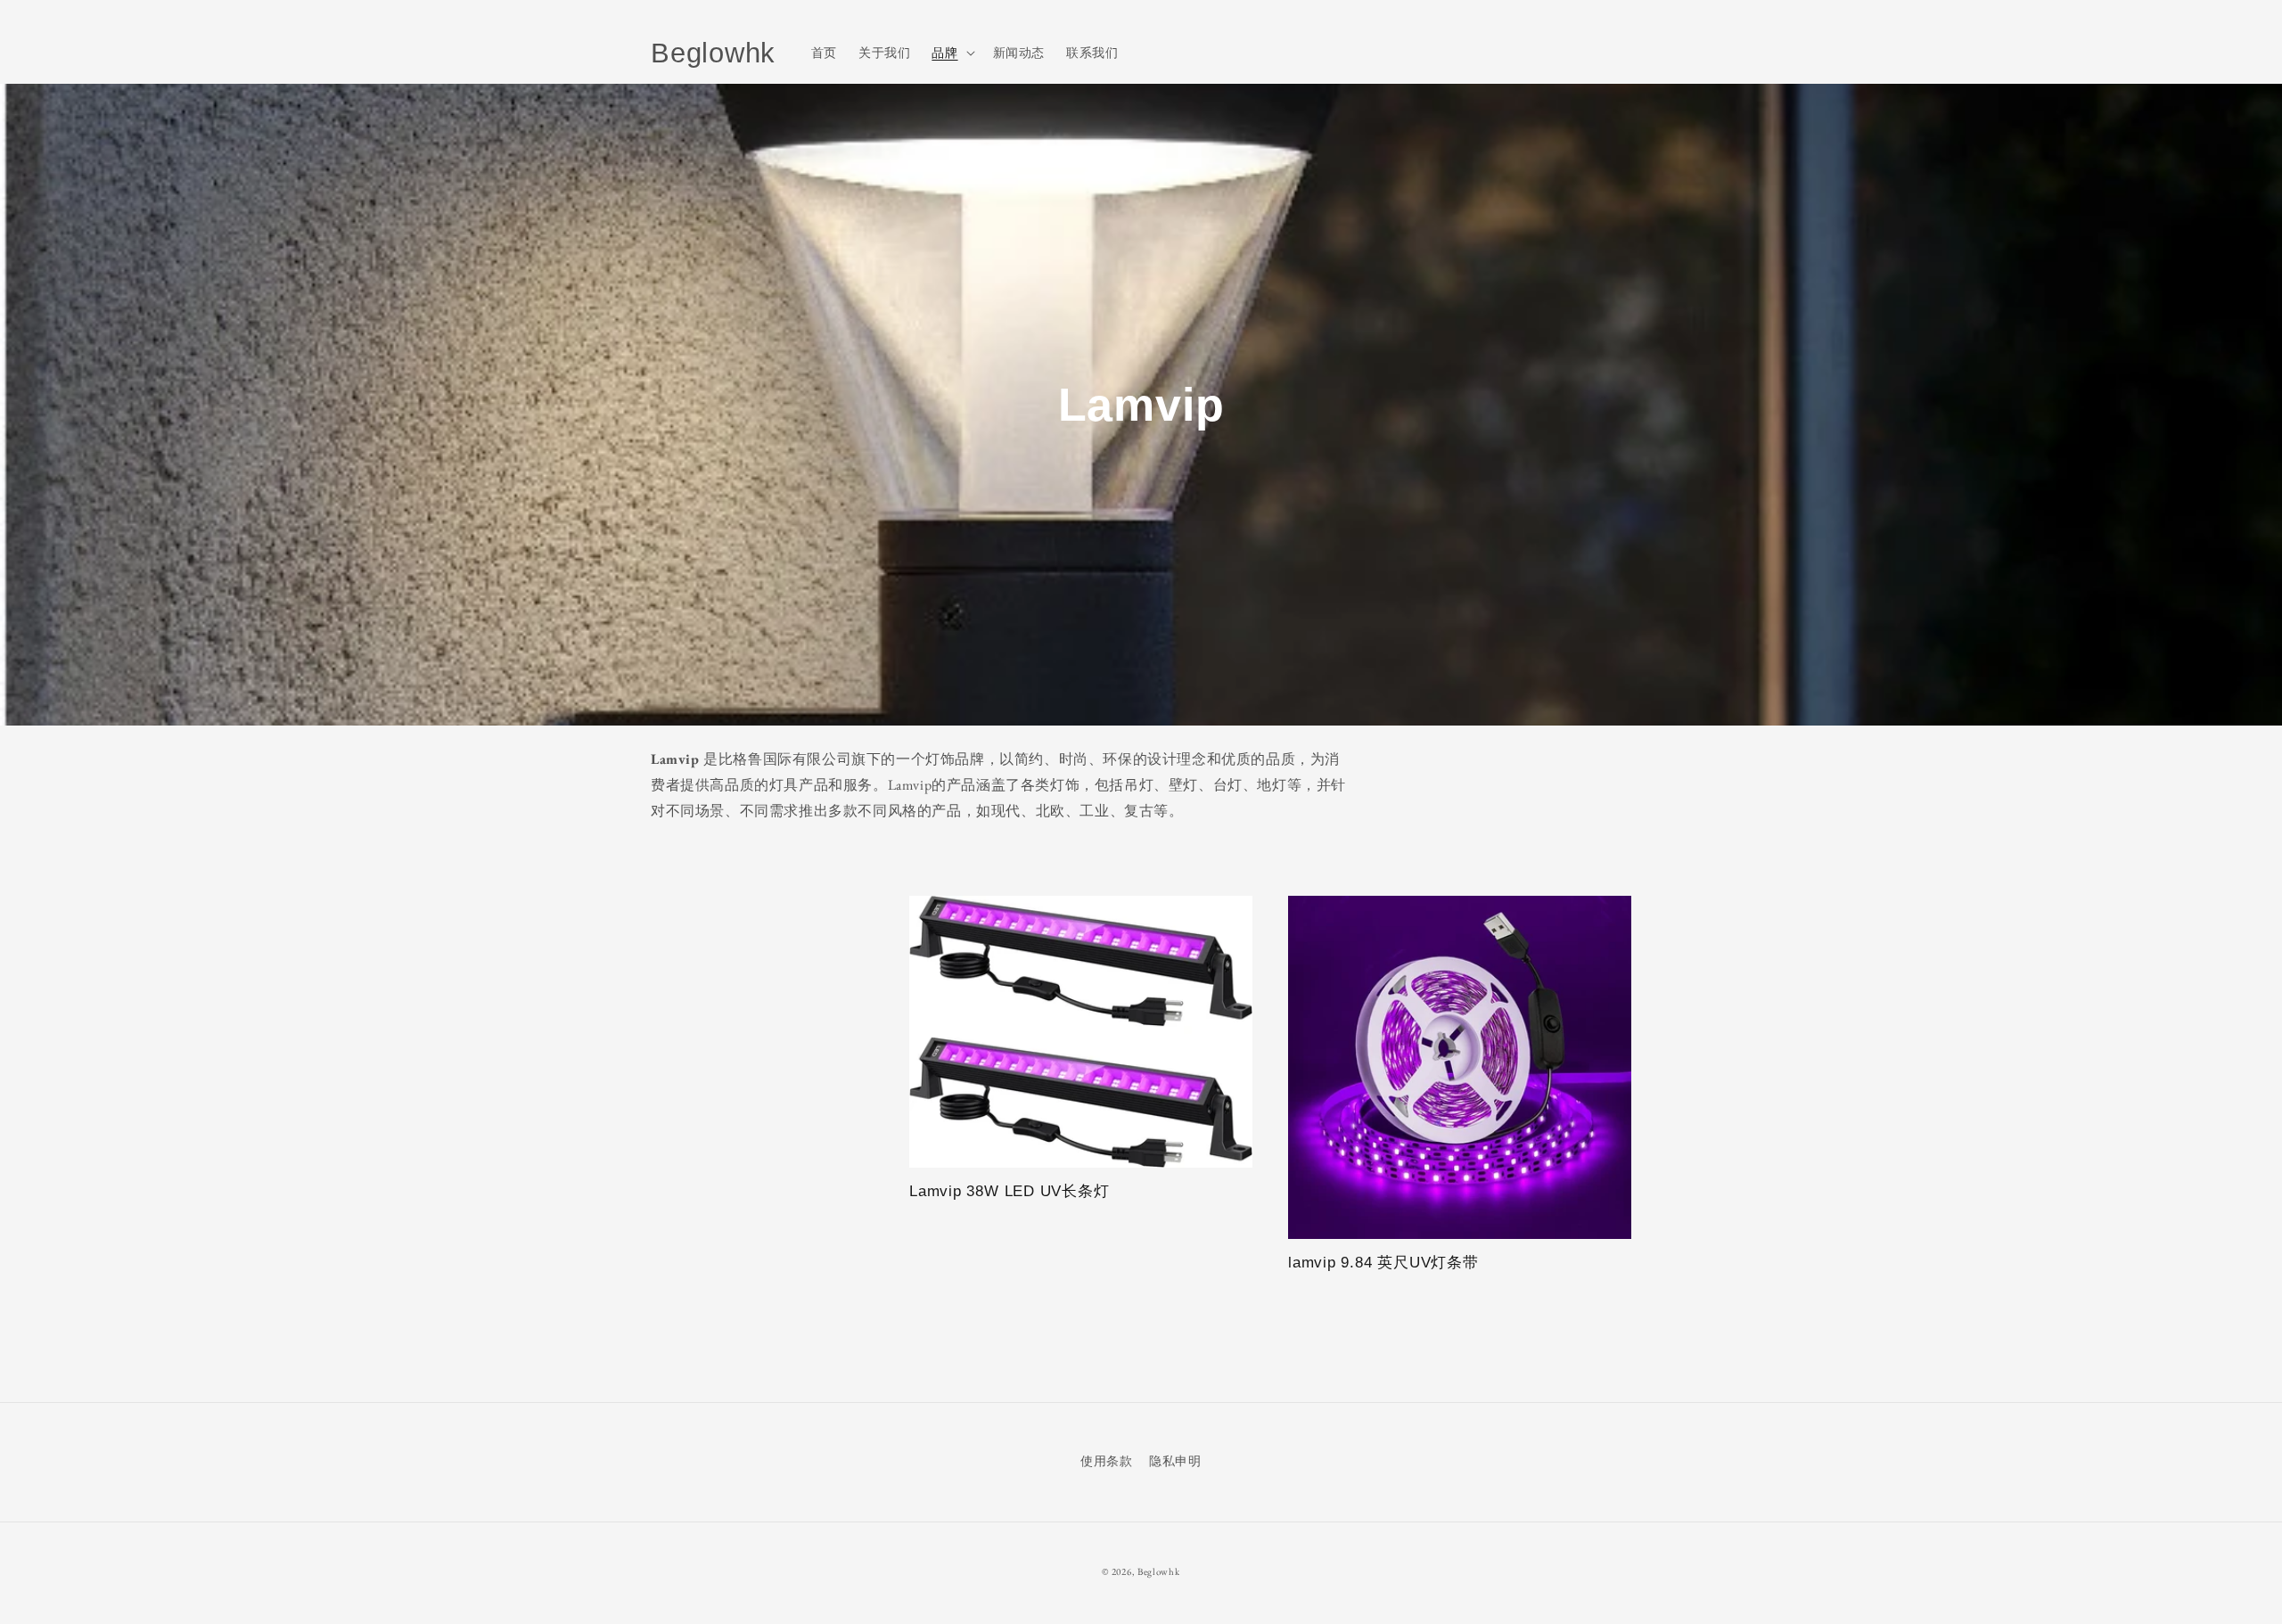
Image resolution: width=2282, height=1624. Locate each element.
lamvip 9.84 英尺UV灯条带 (1383, 1263)
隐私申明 (1175, 1461)
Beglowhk (1159, 1571)
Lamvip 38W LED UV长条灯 (1010, 1191)
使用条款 (1106, 1461)
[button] (951, 53)
